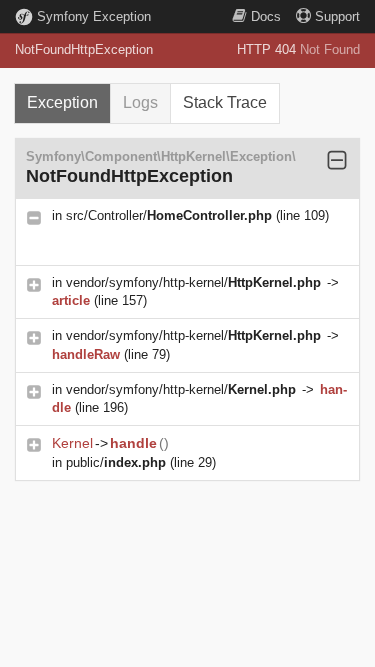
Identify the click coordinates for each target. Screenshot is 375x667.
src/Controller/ (169, 215)
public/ (116, 462)
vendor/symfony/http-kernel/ (193, 282)
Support (337, 16)
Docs (266, 16)
